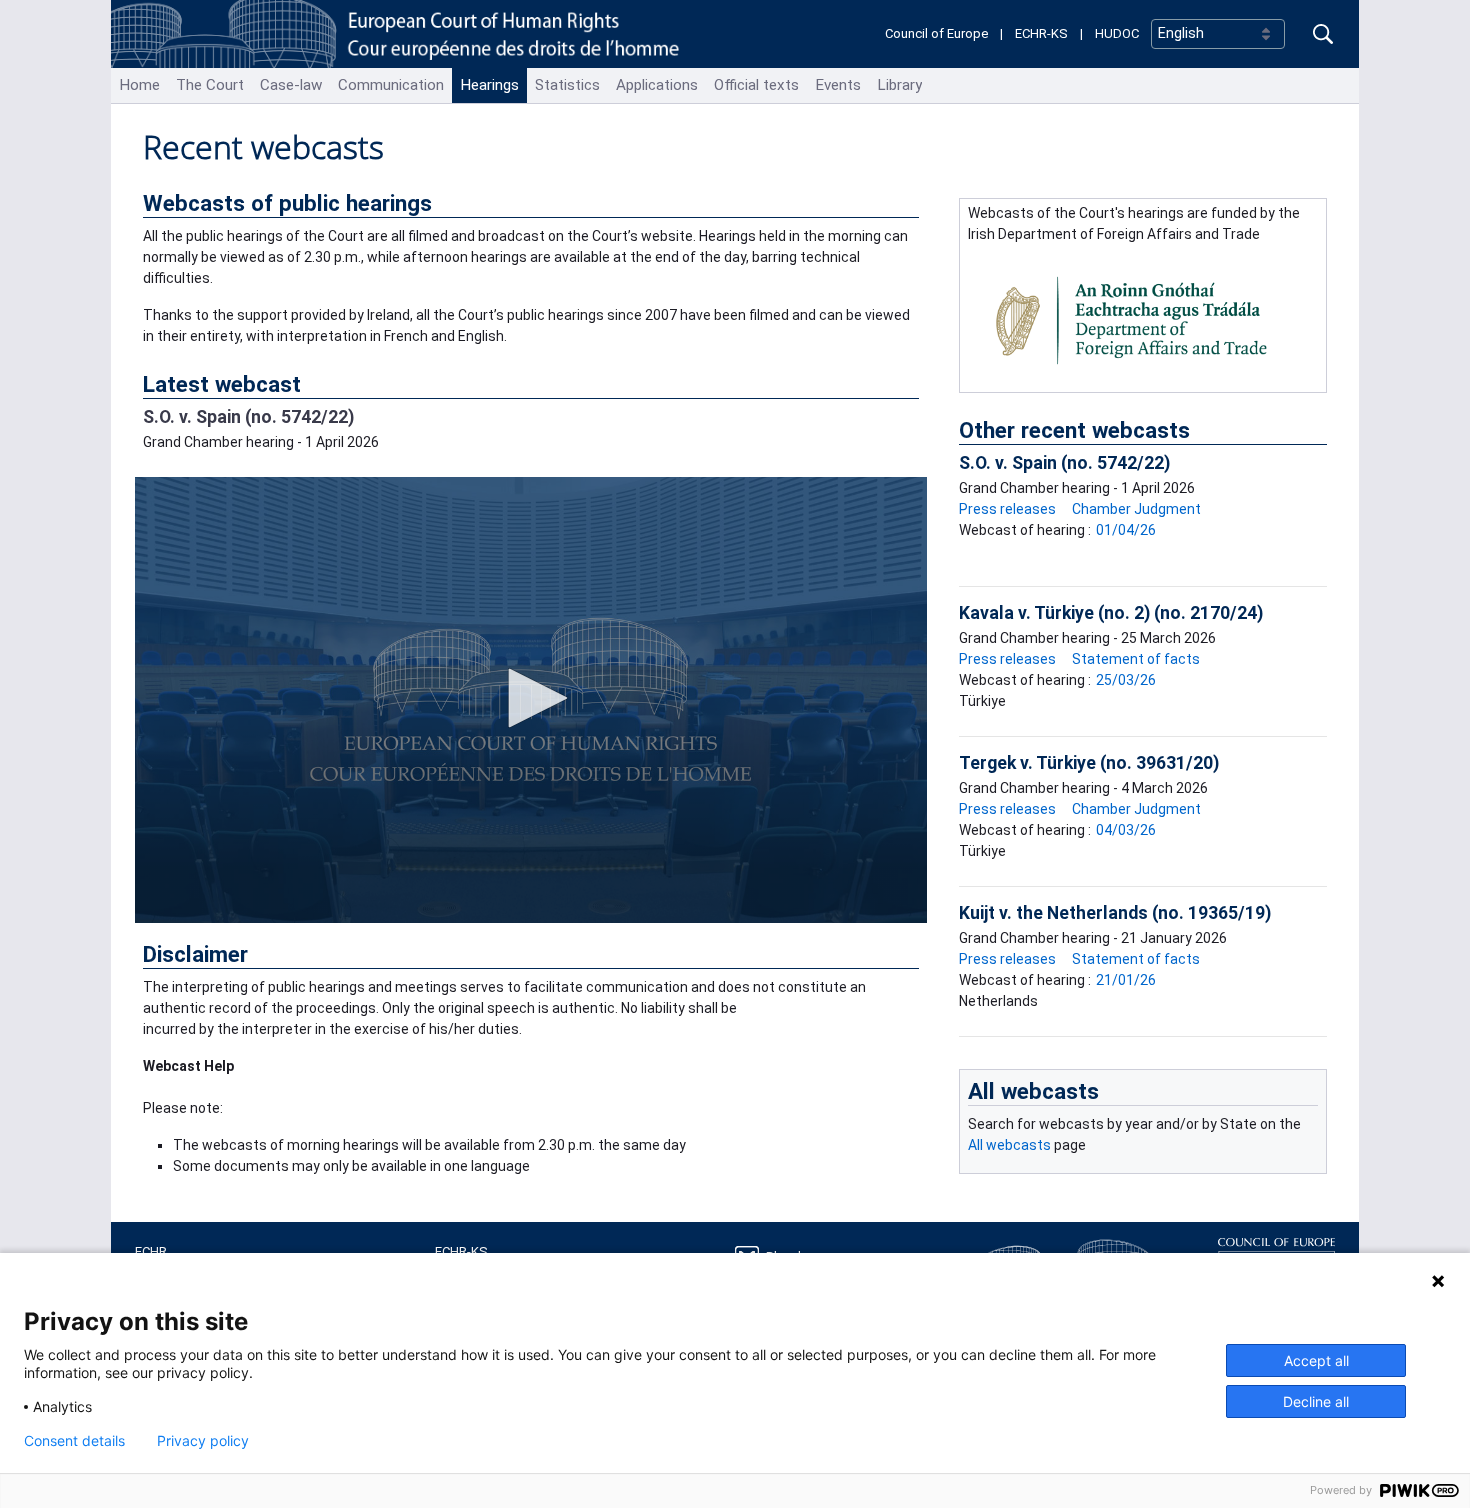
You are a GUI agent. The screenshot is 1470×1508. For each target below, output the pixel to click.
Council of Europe (936, 33)
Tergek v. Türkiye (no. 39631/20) (1089, 763)
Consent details (74, 1441)
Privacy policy (203, 1441)
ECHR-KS (1041, 33)
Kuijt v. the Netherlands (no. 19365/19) (1115, 913)
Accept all (1316, 1360)
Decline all (1316, 1401)
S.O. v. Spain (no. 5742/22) (248, 417)
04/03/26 (1126, 830)
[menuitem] (139, 85)
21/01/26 (1126, 980)
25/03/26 (1126, 680)
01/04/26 (1126, 530)
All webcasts (1033, 1091)
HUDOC (1117, 33)
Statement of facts (1136, 659)
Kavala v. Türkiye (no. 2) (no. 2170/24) (1111, 613)
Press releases (1007, 509)
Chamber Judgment (1136, 509)
